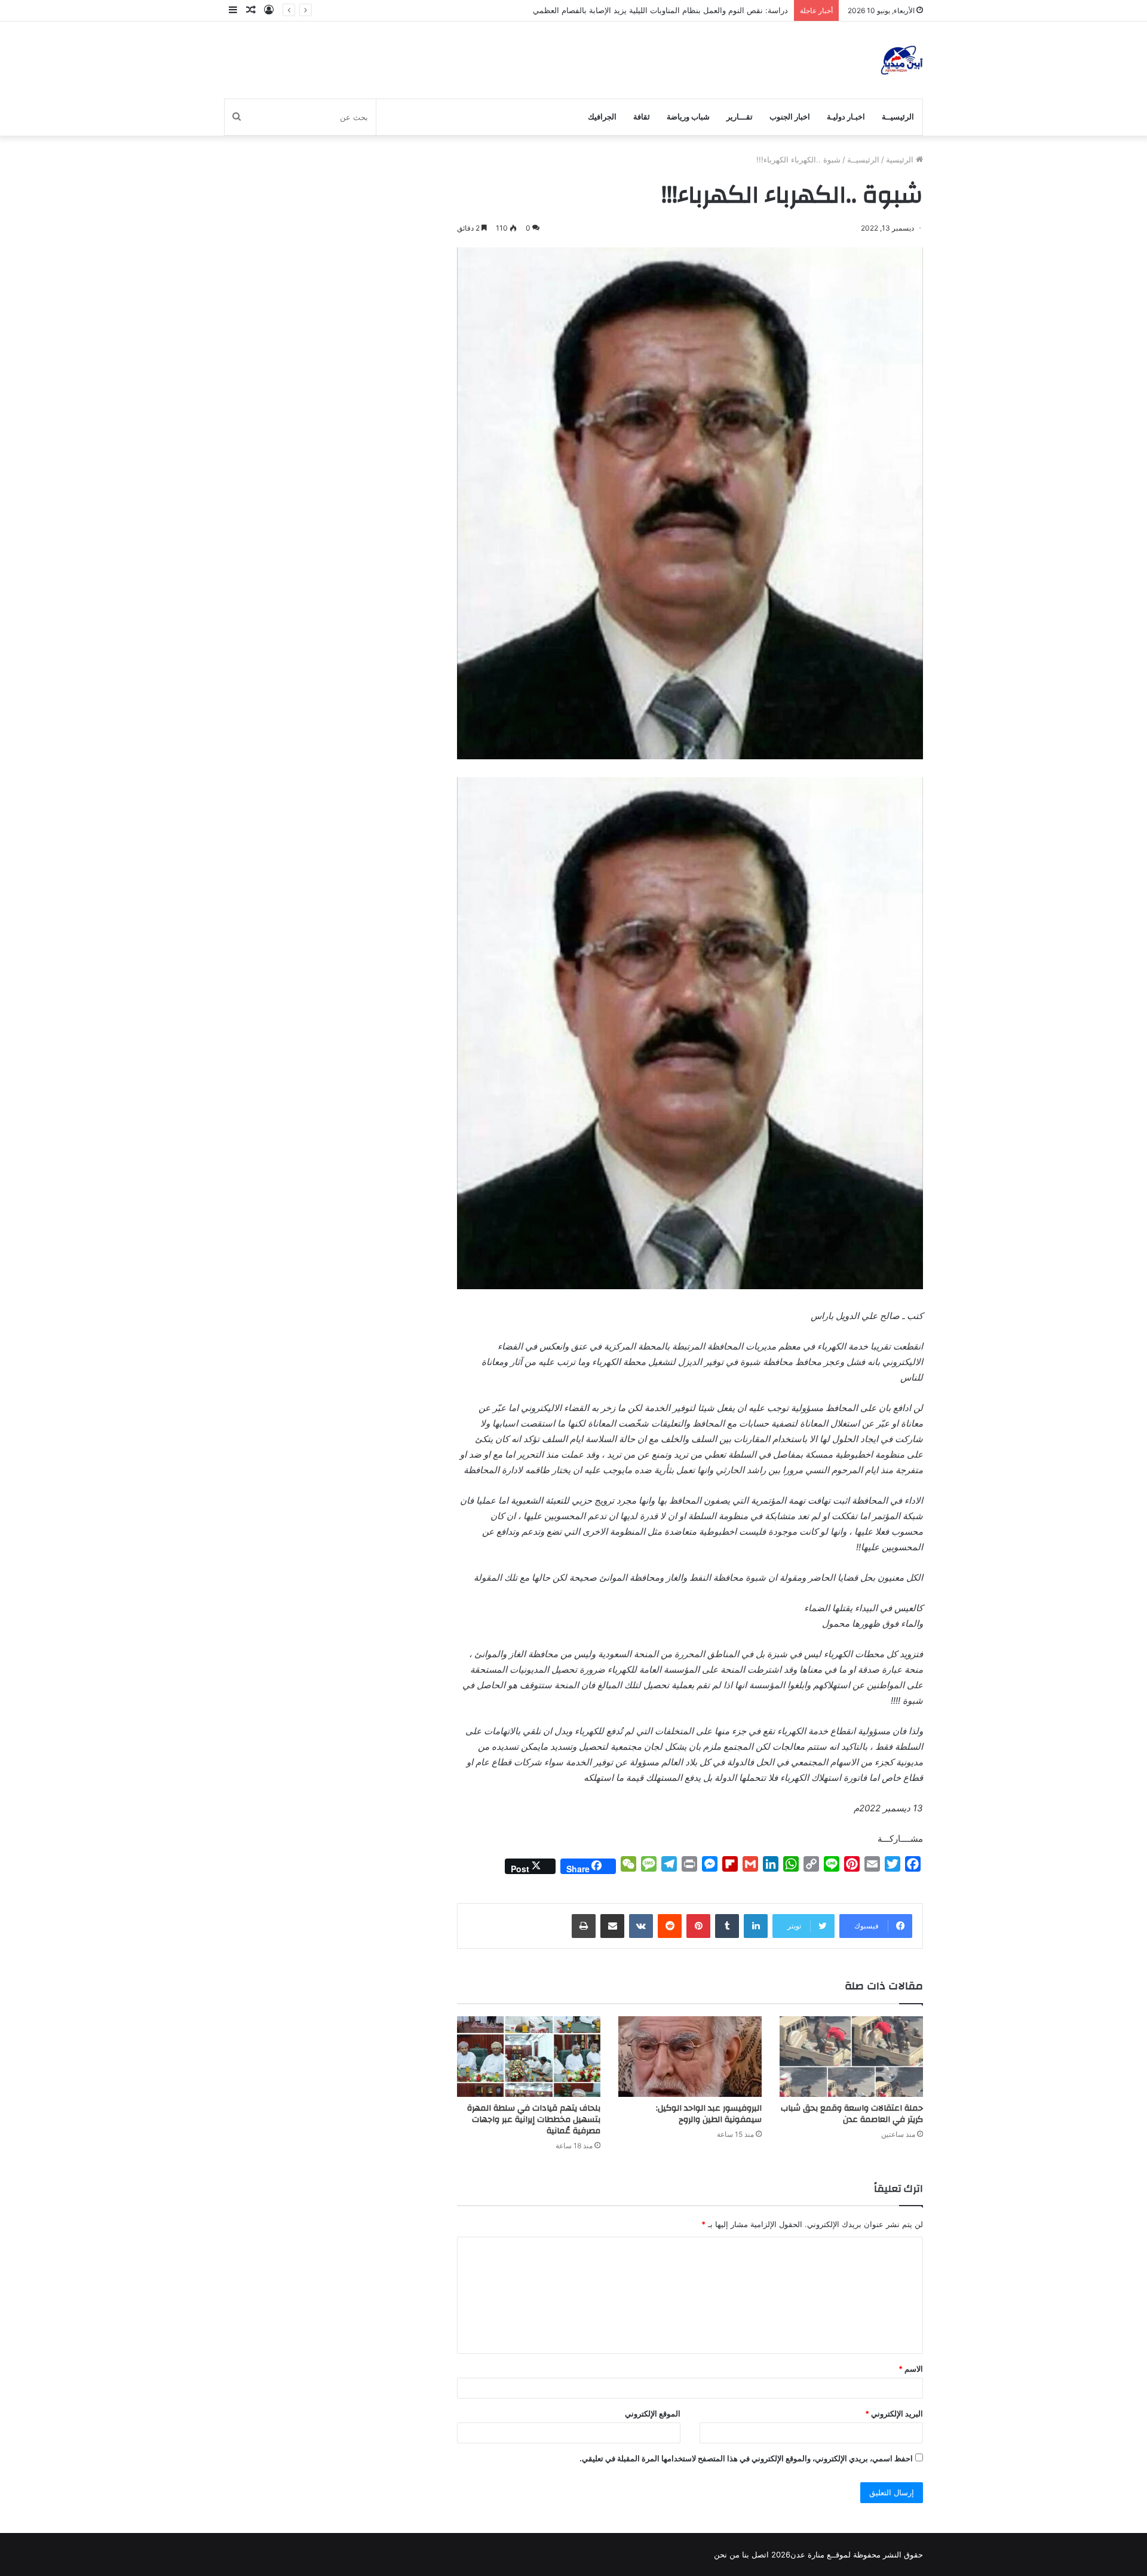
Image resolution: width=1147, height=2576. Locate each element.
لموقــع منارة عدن (821, 2554)
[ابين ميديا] (902, 60)
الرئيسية (901, 160)
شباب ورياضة (688, 117)
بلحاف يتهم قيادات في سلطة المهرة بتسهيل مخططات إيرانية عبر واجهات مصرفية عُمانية (534, 2120)
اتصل (760, 2554)
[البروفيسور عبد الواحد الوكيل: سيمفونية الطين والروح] (690, 2057)
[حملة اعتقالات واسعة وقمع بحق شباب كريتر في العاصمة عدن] (851, 2057)
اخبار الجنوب (790, 117)
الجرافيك (602, 117)
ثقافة (642, 117)
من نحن (727, 2554)
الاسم (911, 2369)
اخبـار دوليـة (846, 117)
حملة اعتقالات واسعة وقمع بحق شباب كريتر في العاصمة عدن (852, 2114)
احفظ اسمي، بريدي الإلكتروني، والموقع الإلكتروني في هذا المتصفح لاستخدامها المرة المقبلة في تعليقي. (746, 2458)
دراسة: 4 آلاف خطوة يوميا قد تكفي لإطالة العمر (709, 10)
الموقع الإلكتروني (653, 2414)
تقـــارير (740, 117)
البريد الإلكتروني (894, 2414)
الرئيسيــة (898, 117)
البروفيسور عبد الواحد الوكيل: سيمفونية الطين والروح (709, 2114)
